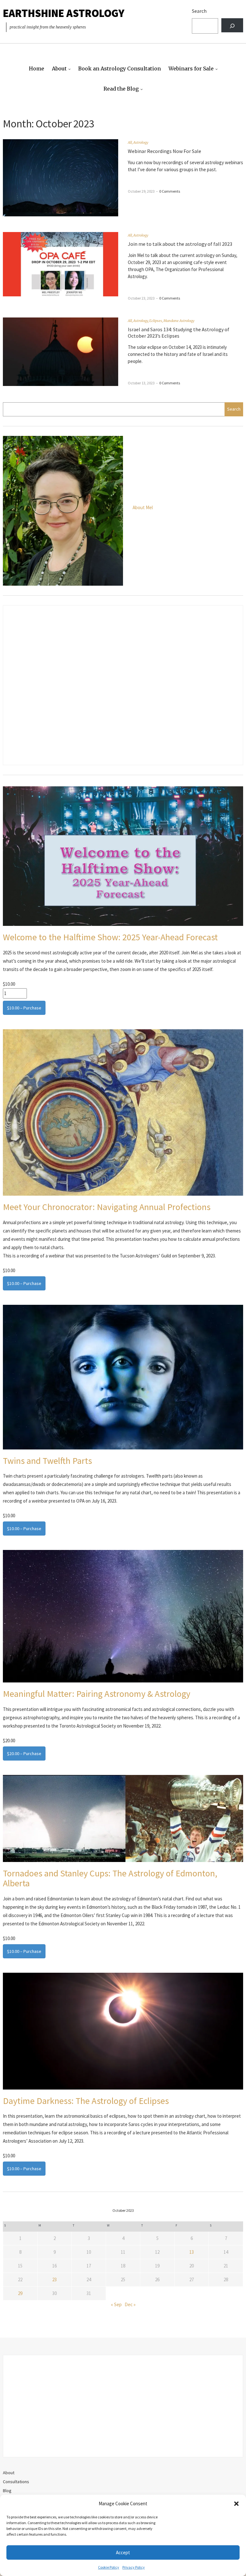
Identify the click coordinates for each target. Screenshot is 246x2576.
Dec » (130, 2304)
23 (54, 2279)
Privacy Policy (134, 2567)
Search (199, 11)
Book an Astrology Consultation (119, 68)
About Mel (143, 507)
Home (37, 68)
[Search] (232, 25)
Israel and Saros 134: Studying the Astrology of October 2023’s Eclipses (179, 333)
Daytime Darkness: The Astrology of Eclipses (86, 2101)
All (130, 142)
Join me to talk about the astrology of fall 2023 (180, 244)
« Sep (116, 2304)
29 (20, 2293)
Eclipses (156, 321)
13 (192, 2252)
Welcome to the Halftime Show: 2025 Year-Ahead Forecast (110, 937)
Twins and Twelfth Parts (47, 1461)
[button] (236, 2504)
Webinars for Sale (191, 68)
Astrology (141, 142)
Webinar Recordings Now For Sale (164, 151)
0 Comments (170, 191)
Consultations (16, 2482)
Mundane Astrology (179, 321)
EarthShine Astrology (64, 13)
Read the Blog (121, 89)
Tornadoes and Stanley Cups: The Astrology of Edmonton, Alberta (110, 1878)
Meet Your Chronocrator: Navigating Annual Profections (107, 1207)
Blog (7, 2491)
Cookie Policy (109, 2567)
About (59, 68)
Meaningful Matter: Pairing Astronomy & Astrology (97, 1694)
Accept (123, 2552)
